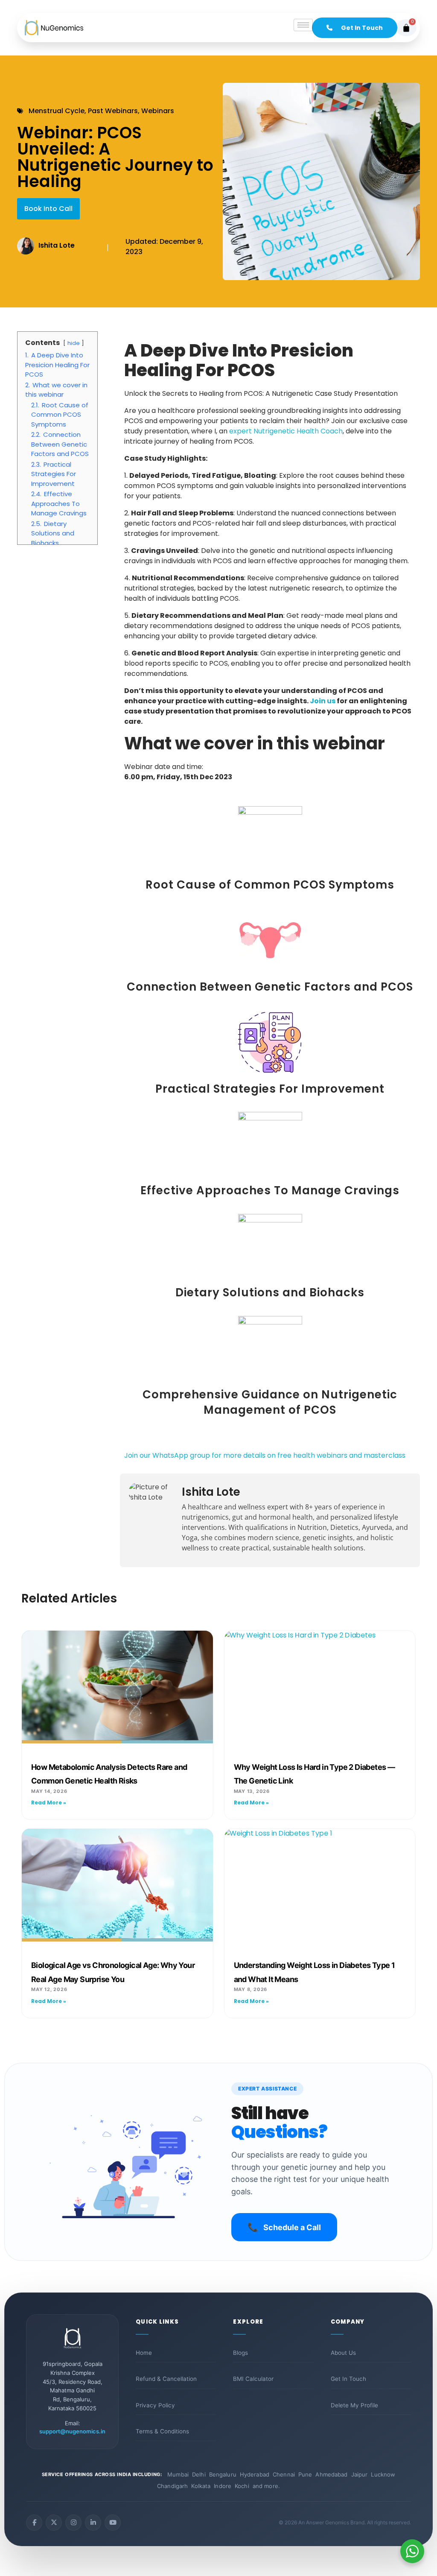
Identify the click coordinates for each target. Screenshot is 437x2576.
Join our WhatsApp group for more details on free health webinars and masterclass (266, 1455)
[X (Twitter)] (54, 2523)
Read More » (49, 1803)
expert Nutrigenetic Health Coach (286, 431)
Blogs (240, 2353)
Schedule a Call (284, 2227)
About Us (343, 2353)
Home (144, 2353)
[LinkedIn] (93, 2523)
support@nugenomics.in (72, 2431)
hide (74, 343)
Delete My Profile (354, 2405)
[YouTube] (113, 2523)
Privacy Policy (155, 2405)
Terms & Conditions (162, 2431)
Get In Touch (348, 2379)
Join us (323, 701)
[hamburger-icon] (303, 25)
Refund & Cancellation (166, 2379)
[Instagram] (73, 2523)
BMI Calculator (253, 2379)
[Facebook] (34, 2523)
